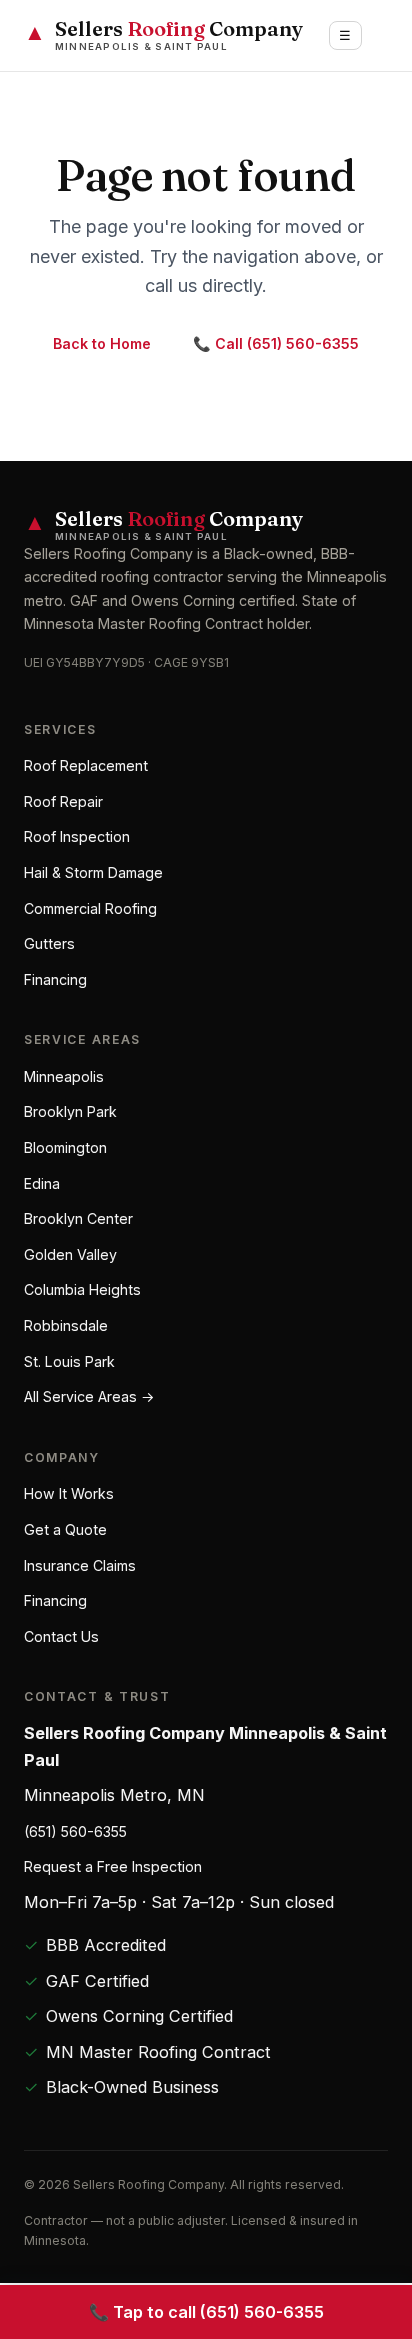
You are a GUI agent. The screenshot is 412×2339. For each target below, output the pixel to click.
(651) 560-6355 (75, 1831)
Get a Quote (65, 1529)
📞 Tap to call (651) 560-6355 (206, 2312)
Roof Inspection (77, 836)
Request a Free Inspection (113, 1866)
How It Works (69, 1493)
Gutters (49, 943)
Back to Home (102, 343)
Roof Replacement (86, 765)
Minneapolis (64, 1076)
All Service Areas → (89, 1396)
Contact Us (61, 1636)
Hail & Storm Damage (93, 872)
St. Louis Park (69, 1361)
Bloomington (65, 1147)
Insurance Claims (80, 1565)
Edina (42, 1183)
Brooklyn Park (70, 1111)
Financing (55, 979)
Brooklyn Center (78, 1218)
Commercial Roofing (90, 908)
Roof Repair (63, 801)
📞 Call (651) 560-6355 (276, 343)
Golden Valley (70, 1254)
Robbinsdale (66, 1325)
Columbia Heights (82, 1289)
